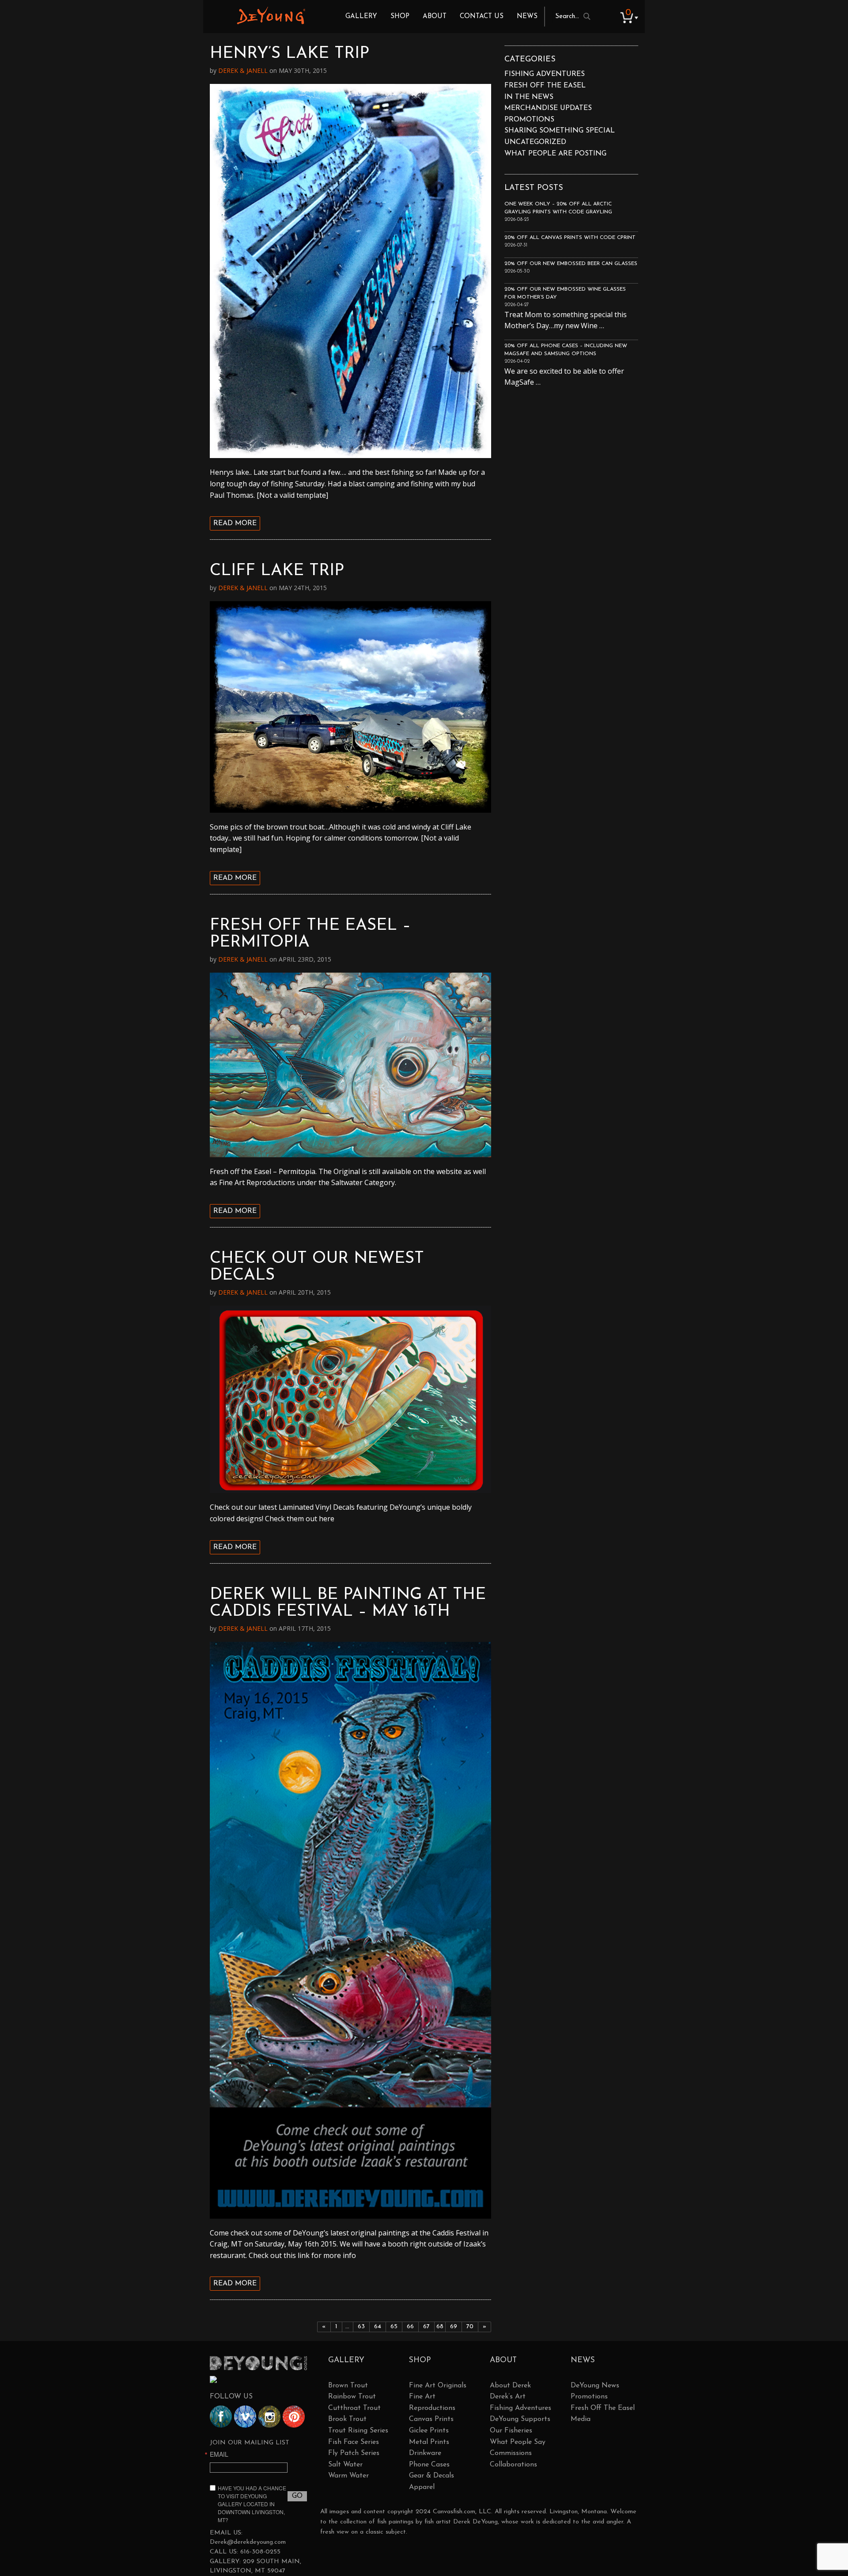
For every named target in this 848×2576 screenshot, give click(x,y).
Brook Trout (347, 2419)
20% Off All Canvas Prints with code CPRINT (570, 238)
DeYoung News (595, 2386)
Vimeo (245, 2417)
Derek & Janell (243, 70)
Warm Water (348, 2476)
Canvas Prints (431, 2419)
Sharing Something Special (560, 131)
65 (394, 2327)
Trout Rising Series (358, 2431)
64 (378, 2327)
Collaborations (513, 2465)
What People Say (518, 2442)
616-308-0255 (260, 2552)
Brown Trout (348, 2386)
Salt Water (345, 2465)
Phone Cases (429, 2465)
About (435, 17)
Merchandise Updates (548, 108)
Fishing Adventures (545, 74)
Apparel (422, 2487)
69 (454, 2327)
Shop (400, 17)
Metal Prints (429, 2442)
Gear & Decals (432, 2476)
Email (219, 2454)
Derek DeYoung (271, 15)
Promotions (529, 120)
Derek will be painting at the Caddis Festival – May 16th (348, 1603)
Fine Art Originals (438, 2386)
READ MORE (235, 523)
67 (426, 2327)
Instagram (269, 2417)
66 (410, 2327)
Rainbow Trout (352, 2397)
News (527, 17)
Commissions (511, 2453)
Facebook (221, 2417)
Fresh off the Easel (545, 86)
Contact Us (482, 17)
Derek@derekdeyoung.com (248, 2542)
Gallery (361, 17)
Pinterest (294, 2417)
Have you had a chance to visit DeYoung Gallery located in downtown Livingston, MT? (252, 2504)
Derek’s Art (508, 2397)
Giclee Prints (429, 2431)
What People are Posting (555, 154)
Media (581, 2419)
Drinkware (425, 2453)
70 (470, 2327)
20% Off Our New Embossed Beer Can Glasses (571, 264)
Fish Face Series (354, 2442)
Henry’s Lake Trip (290, 54)
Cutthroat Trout (354, 2408)
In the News (529, 97)
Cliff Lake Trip (277, 571)
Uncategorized (535, 142)
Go (297, 2496)
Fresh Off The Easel (603, 2408)
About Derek (510, 2386)
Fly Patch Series (354, 2453)
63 (361, 2327)
